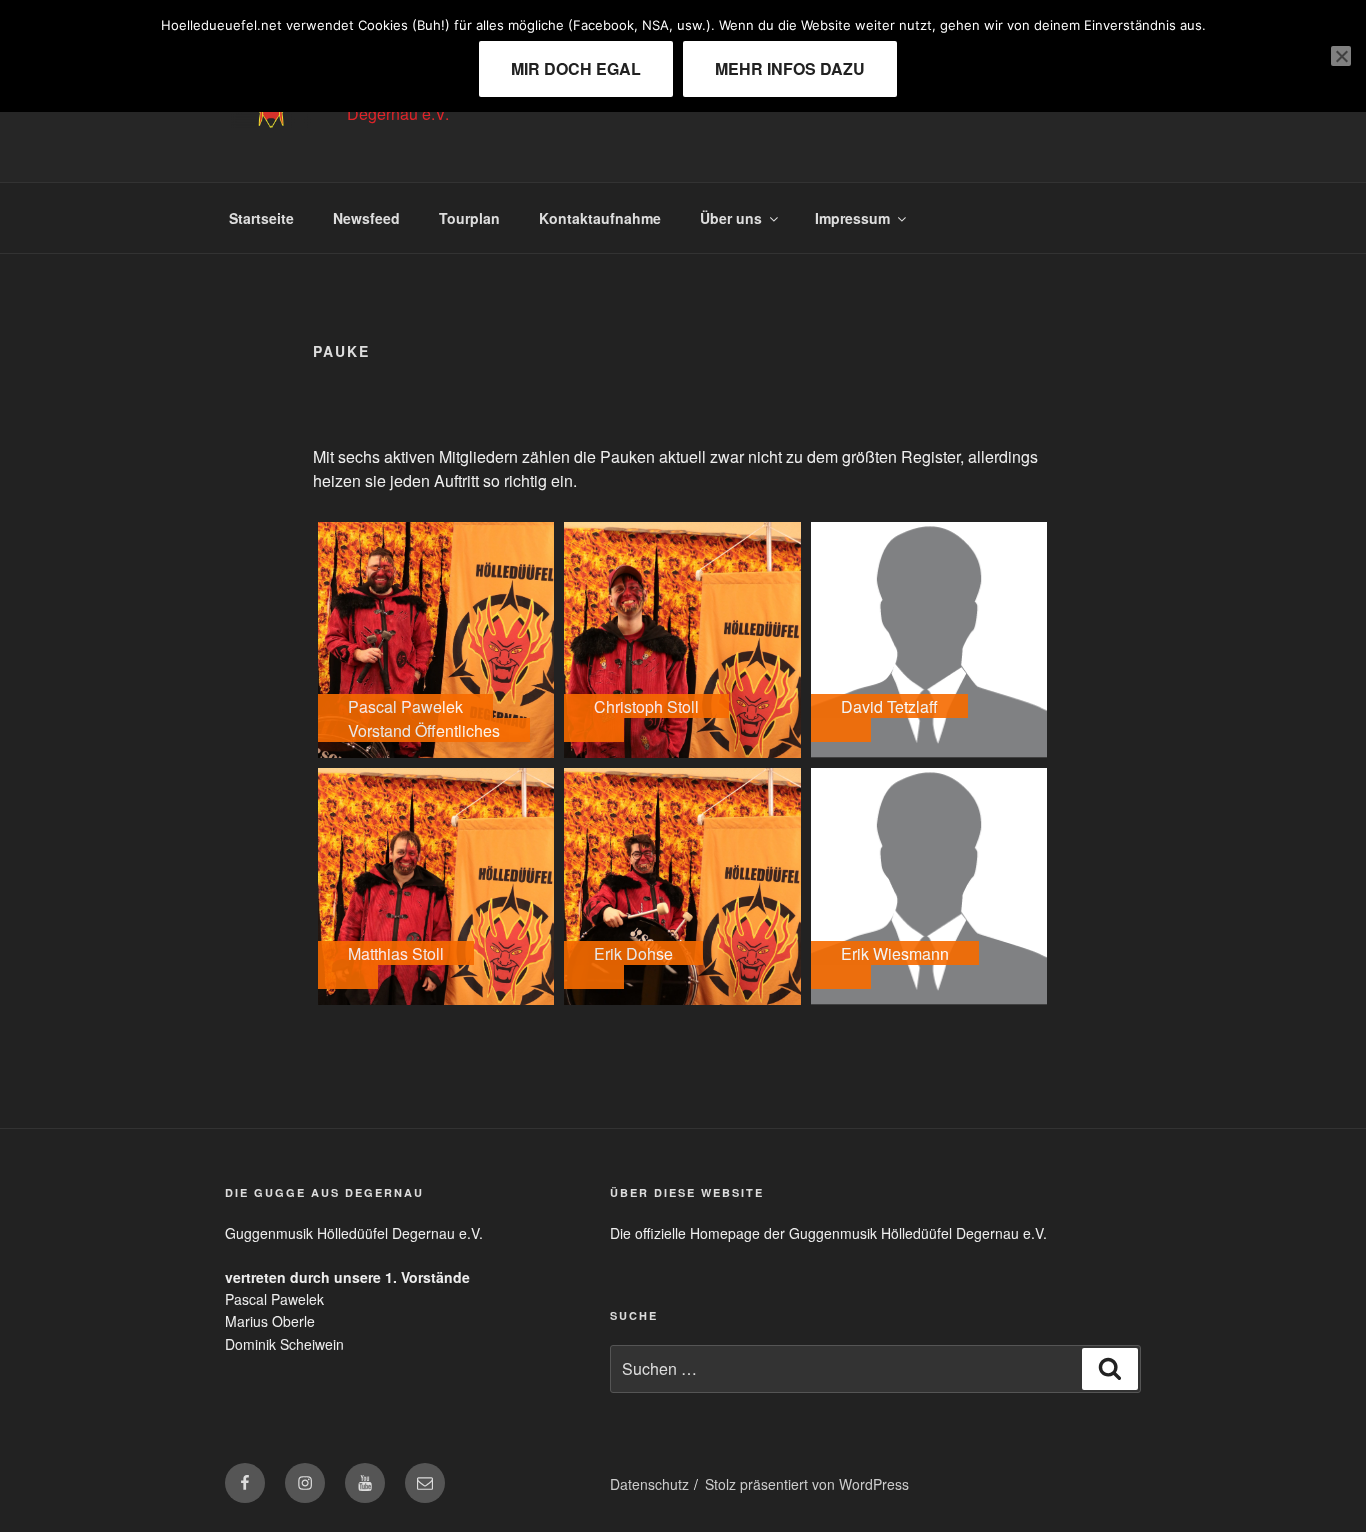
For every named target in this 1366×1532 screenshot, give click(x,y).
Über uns (731, 218)
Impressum (852, 218)
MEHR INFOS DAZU (790, 68)
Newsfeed (366, 218)
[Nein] (1341, 56)
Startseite (261, 218)
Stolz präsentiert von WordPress (807, 1484)
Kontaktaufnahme (600, 218)
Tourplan (469, 218)
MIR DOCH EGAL (576, 68)
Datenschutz (649, 1484)
